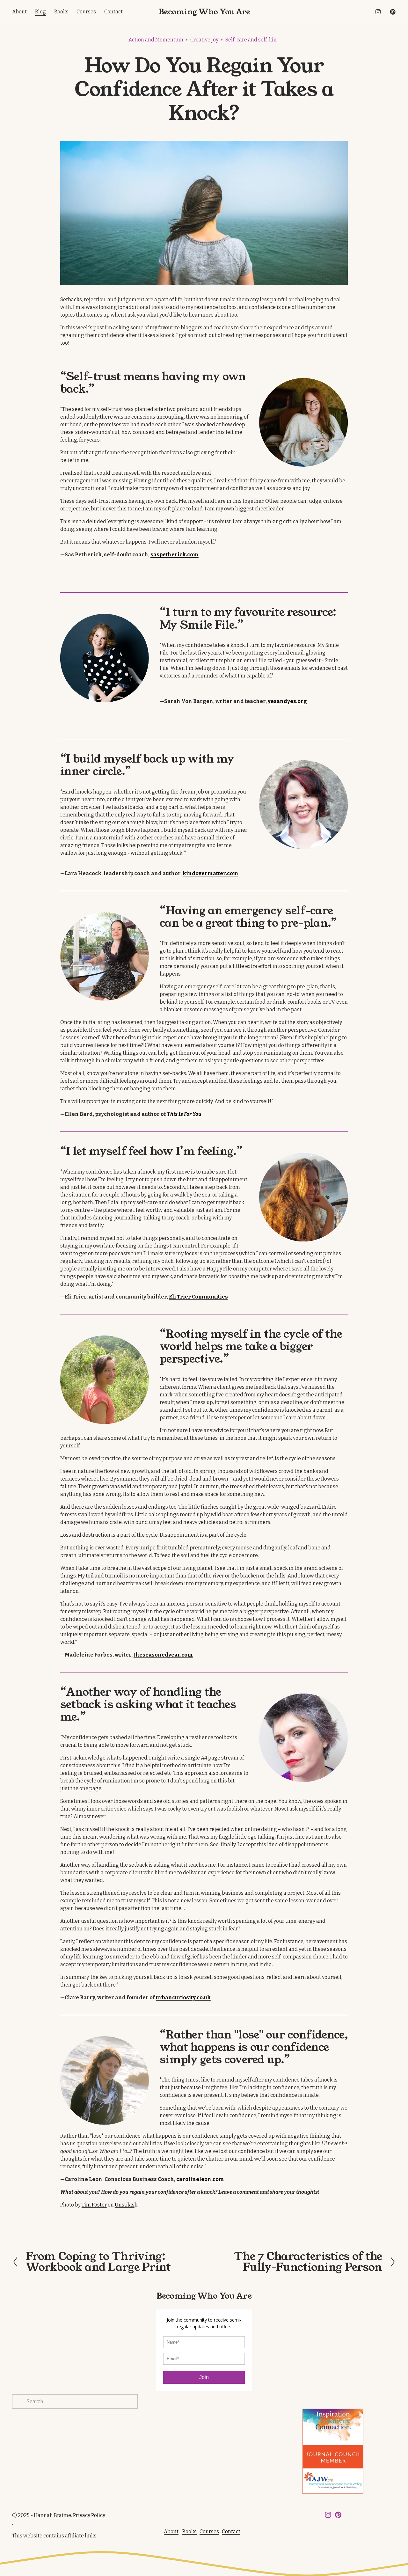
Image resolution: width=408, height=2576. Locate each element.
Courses (86, 12)
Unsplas (125, 2205)
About (19, 12)
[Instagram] (378, 12)
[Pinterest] (393, 12)
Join (204, 2377)
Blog (40, 12)
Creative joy (204, 40)
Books (61, 12)
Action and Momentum (156, 40)
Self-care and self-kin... (252, 40)
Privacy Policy (89, 2515)
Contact (113, 12)
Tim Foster (94, 2205)
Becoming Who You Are (204, 12)
